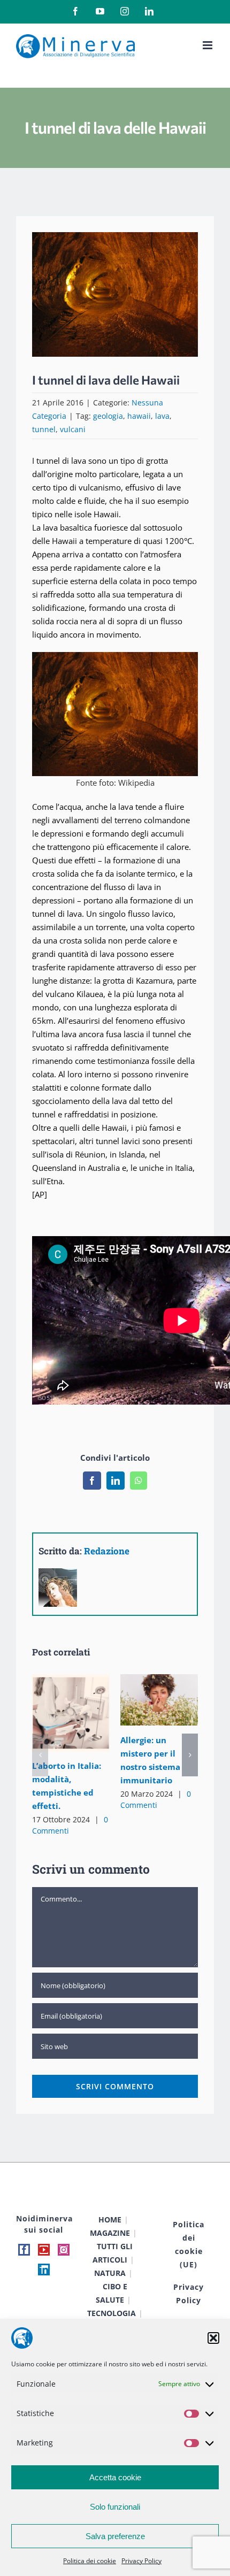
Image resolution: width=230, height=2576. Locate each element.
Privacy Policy (141, 2561)
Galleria (86, 1713)
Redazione (107, 1551)
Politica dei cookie (90, 2561)
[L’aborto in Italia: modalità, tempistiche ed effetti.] (71, 1713)
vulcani (73, 429)
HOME (110, 2219)
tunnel (44, 429)
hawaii (139, 416)
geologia (108, 416)
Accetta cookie (115, 2477)
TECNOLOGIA (112, 2313)
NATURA (110, 2273)
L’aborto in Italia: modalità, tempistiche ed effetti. (55, 1713)
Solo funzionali (115, 2507)
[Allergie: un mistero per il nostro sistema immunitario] (159, 1700)
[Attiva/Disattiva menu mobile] (208, 45)
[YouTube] (44, 2250)
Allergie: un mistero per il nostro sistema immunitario (144, 1700)
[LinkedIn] (44, 2270)
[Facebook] (24, 2250)
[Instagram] (64, 2250)
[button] (213, 2338)
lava (162, 416)
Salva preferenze (115, 2536)
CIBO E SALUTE (112, 2293)
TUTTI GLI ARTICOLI (113, 2253)
